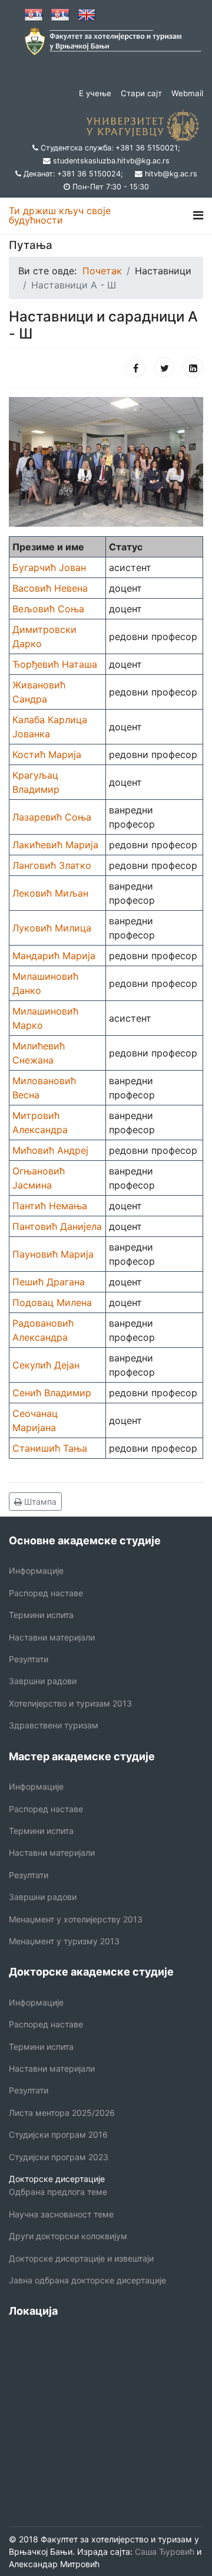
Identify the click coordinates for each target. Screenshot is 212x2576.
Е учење (95, 93)
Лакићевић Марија (55, 845)
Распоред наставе (46, 1593)
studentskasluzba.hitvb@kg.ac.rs (111, 161)
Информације (36, 1571)
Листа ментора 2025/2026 (62, 2113)
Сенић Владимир (52, 1393)
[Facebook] (135, 367)
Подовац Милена (52, 1302)
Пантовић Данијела (57, 1226)
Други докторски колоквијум (68, 2236)
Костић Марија (47, 754)
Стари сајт (141, 93)
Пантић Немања (50, 1206)
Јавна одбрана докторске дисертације (87, 2280)
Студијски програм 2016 (58, 2134)
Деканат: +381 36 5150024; (73, 174)
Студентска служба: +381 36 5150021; (110, 148)
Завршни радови (43, 1681)
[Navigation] (198, 215)
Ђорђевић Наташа (55, 664)
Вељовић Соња (48, 609)
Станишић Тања (50, 1448)
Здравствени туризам (54, 1725)
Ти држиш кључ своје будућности (60, 215)
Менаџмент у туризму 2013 (64, 1941)
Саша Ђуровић (163, 2552)
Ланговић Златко (52, 865)
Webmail (187, 93)
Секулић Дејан (46, 1365)
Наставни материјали (52, 1637)
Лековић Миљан (50, 893)
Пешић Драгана (49, 1282)
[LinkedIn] (193, 367)
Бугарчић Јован (49, 567)
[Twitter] (164, 367)
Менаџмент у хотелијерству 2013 (76, 1919)
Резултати (29, 1659)
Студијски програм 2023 (59, 2157)
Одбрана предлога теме (58, 2192)
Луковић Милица (52, 928)
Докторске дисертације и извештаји (81, 2258)
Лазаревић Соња (52, 817)
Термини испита (41, 1615)
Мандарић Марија (54, 956)
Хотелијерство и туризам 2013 (70, 1703)
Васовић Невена (50, 588)
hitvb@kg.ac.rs (171, 174)
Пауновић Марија (53, 1254)
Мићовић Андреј (50, 1150)
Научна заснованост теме (61, 2214)
